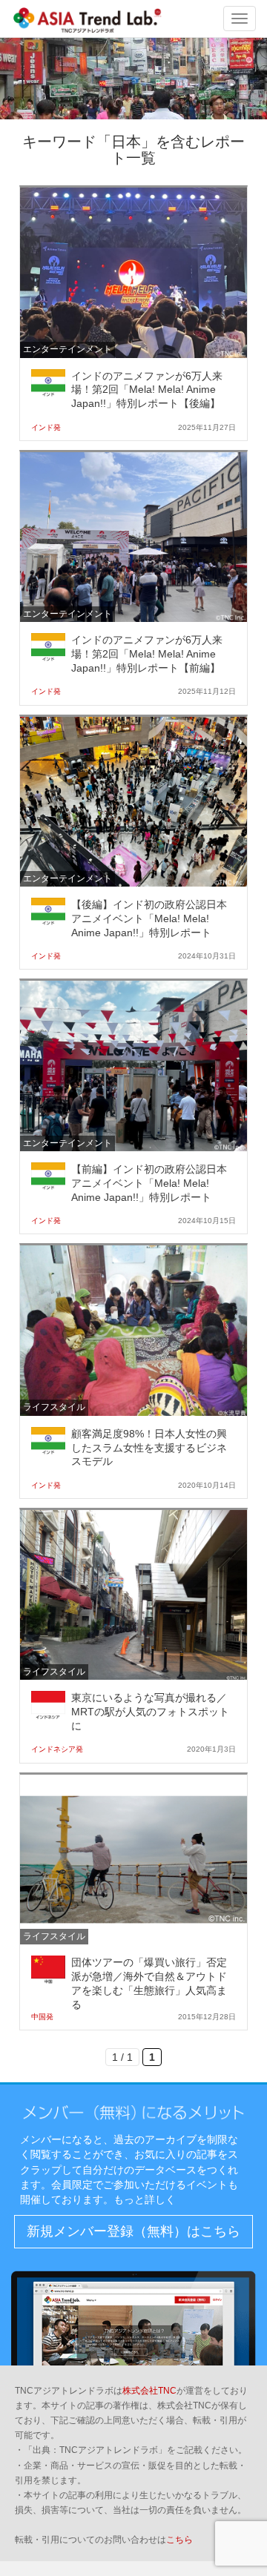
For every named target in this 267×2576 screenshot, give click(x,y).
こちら (179, 2540)
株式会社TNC (149, 2391)
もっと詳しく (145, 2199)
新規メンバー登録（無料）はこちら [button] (133, 2231)
